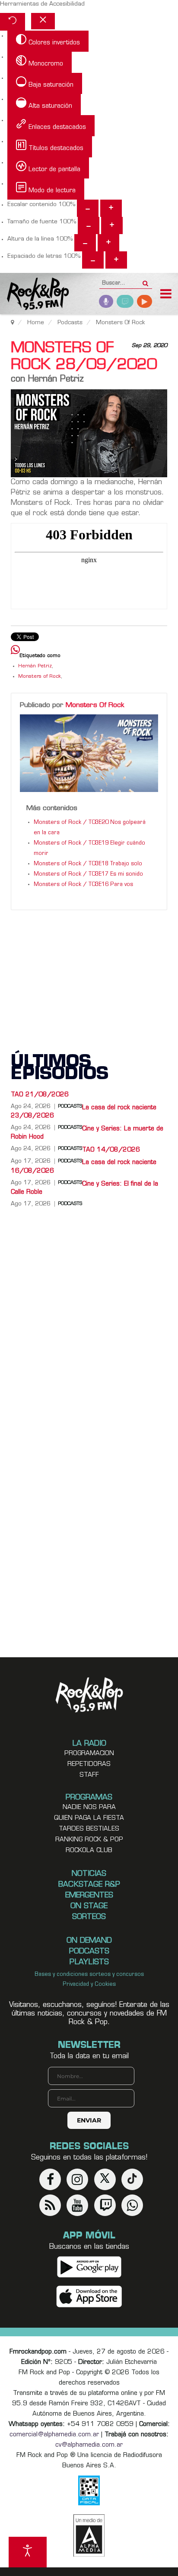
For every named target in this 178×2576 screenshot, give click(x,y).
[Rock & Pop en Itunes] (89, 2297)
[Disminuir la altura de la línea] (85, 243)
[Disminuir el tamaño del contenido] (88, 208)
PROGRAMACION (89, 1754)
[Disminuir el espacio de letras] (93, 260)
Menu (166, 295)
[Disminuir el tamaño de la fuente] (89, 225)
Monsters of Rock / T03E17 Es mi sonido (88, 874)
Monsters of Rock (40, 677)
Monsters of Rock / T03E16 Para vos (83, 885)
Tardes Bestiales (89, 1829)
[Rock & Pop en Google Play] (89, 2267)
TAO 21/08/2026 (40, 1095)
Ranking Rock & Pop (89, 1840)
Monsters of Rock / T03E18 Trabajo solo (88, 864)
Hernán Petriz (35, 666)
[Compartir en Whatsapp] (15, 651)
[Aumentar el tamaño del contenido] (111, 208)
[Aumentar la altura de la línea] (108, 243)
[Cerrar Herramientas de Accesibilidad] (43, 21)
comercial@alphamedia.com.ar (54, 2435)
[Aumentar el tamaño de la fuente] (112, 225)
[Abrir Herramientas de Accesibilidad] (28, 2552)
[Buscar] (145, 281)
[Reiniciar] (13, 22)
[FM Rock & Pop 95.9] (35, 295)
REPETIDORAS (89, 1764)
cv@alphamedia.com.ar (89, 2445)
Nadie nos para (89, 1808)
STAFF (89, 1775)
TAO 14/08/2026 (111, 1150)
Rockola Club (89, 1851)
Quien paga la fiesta (89, 1818)
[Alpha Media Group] (89, 2535)
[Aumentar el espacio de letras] (116, 260)
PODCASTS (70, 1204)
